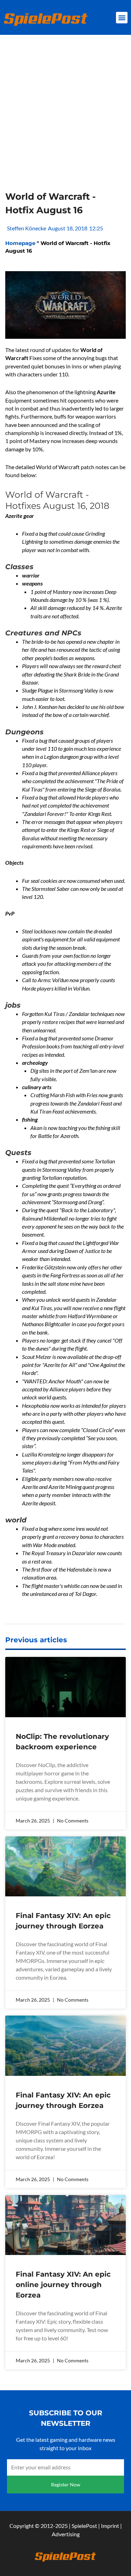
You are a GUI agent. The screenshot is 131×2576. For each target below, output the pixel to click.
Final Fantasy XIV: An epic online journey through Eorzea (63, 2285)
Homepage (20, 243)
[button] (122, 18)
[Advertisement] (65, 121)
